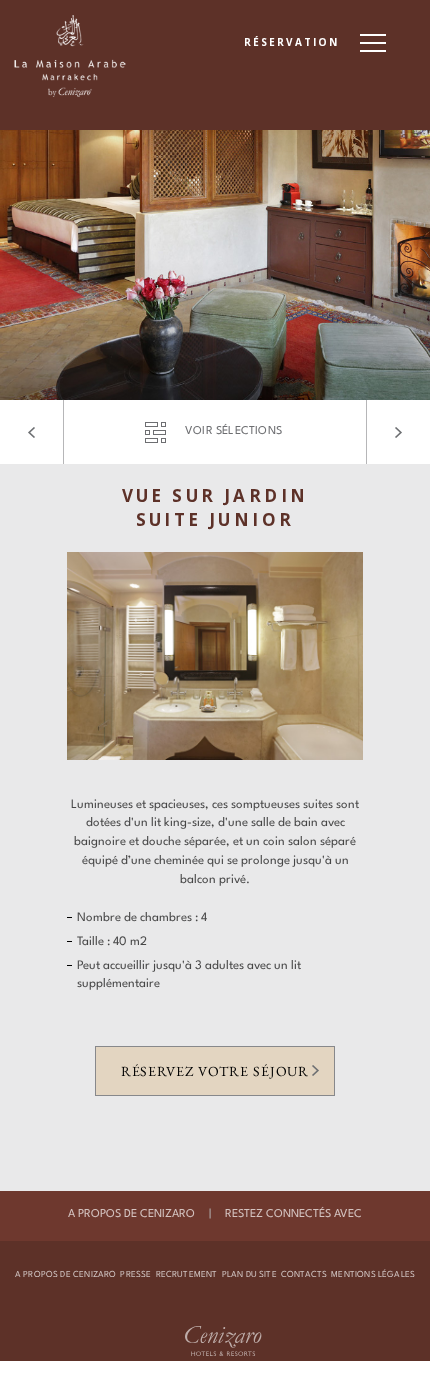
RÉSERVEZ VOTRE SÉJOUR (215, 1071)
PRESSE (135, 1275)
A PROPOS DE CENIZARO (131, 1214)
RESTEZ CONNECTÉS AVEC (293, 1214)
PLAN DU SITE (249, 1275)
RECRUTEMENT (187, 1275)
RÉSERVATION (291, 42)
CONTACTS (304, 1275)
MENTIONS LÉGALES (373, 1275)
